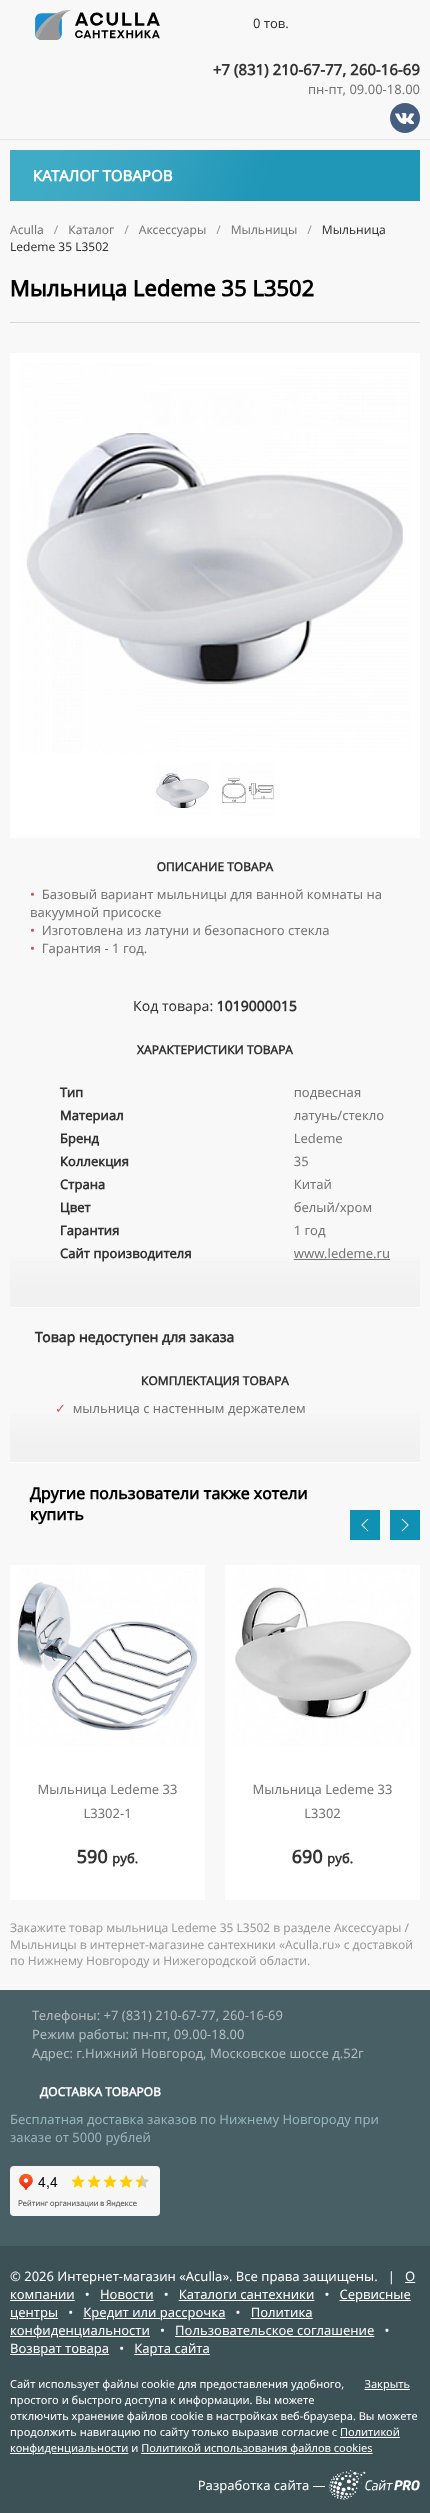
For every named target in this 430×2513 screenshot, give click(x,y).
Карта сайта (172, 2348)
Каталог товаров (103, 176)
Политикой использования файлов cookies (256, 2448)
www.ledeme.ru (342, 1253)
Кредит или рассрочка (154, 2312)
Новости (127, 2294)
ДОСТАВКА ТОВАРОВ (100, 2091)
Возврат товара (59, 2348)
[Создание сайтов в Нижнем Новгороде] (374, 2495)
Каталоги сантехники (247, 2294)
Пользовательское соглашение (274, 2330)
